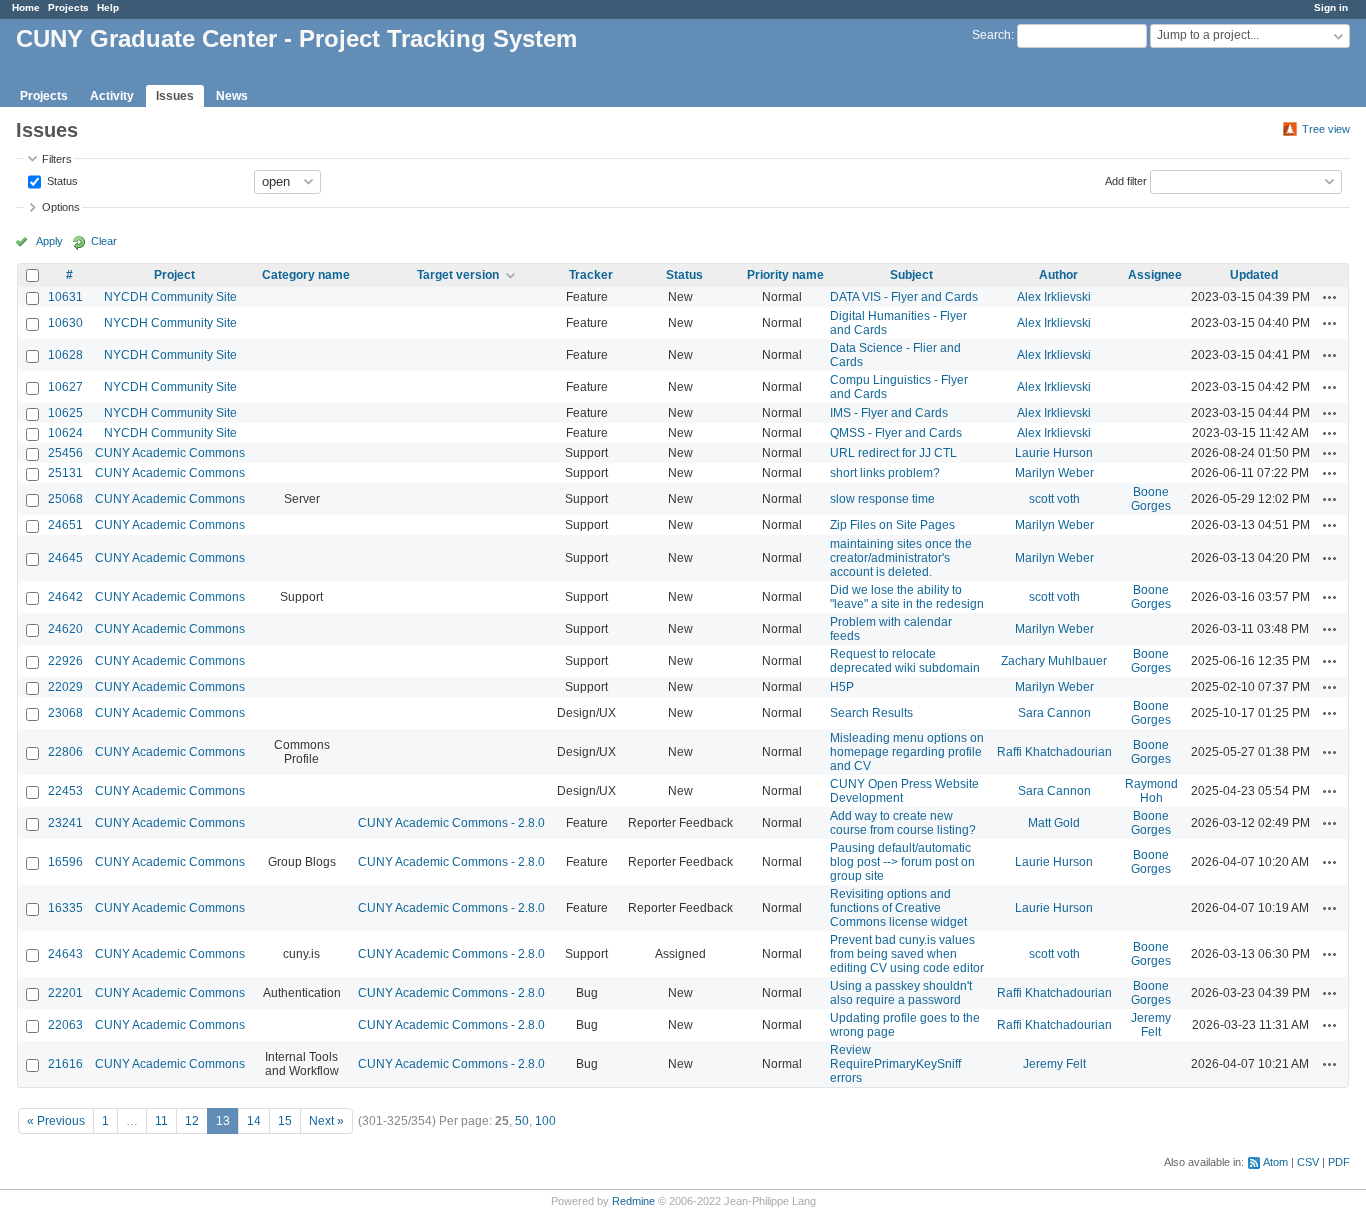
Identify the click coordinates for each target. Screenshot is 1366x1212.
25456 (65, 453)
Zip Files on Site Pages (892, 525)
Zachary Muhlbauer (1054, 661)
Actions (1330, 297)
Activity (112, 96)
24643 (65, 954)
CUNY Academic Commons (170, 453)
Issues (175, 96)
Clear (104, 241)
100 (545, 1121)
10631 (65, 297)
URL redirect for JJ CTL (893, 453)
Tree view (1326, 129)
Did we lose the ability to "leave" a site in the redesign (907, 597)
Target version (458, 275)
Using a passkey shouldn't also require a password (901, 993)
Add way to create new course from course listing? (903, 823)
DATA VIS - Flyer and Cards (904, 297)
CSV (1308, 1162)
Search (991, 35)
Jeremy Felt (1151, 1025)
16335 (65, 908)
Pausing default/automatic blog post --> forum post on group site (902, 862)
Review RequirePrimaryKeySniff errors (895, 1064)
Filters (57, 159)
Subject (911, 275)
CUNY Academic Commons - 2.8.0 (451, 823)
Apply (49, 241)
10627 (65, 387)
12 (192, 1121)
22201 (65, 993)
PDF (1339, 1162)
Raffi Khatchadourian (1054, 752)
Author (1058, 275)
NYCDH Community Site (170, 297)
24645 (65, 558)
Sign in (1331, 7)
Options (61, 207)
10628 (65, 355)
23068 (65, 713)
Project (174, 275)
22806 (65, 752)
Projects (68, 7)
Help (108, 7)
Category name (306, 275)
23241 (65, 823)
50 (522, 1121)
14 (254, 1121)
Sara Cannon (1054, 713)
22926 (65, 661)
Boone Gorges (1151, 499)
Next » (326, 1121)
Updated (1254, 275)
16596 (65, 862)
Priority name (785, 275)
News (232, 96)
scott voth (1054, 499)
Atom (1275, 1162)
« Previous (56, 1121)
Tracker (591, 275)
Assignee (1155, 275)
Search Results (871, 713)
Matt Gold (1054, 823)
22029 (65, 687)
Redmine (633, 1201)
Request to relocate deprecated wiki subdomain (905, 661)
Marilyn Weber (1054, 473)
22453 (65, 791)
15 (285, 1121)
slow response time (882, 499)
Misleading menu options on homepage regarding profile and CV (907, 752)
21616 (65, 1064)
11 (161, 1121)
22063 (65, 1025)
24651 (65, 525)
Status (61, 180)
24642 (65, 597)
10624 (65, 433)
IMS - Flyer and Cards (889, 413)
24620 (65, 629)
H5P (842, 687)
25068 (65, 499)
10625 (65, 413)
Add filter (1126, 180)
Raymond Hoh (1151, 791)
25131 (65, 473)
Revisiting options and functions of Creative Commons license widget (898, 908)
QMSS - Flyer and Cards (896, 433)
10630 (65, 323)
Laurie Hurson (1054, 453)
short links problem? (885, 473)
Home (26, 7)
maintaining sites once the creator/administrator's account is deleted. (901, 558)
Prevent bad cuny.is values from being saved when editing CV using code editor (907, 954)
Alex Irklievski (1054, 297)
